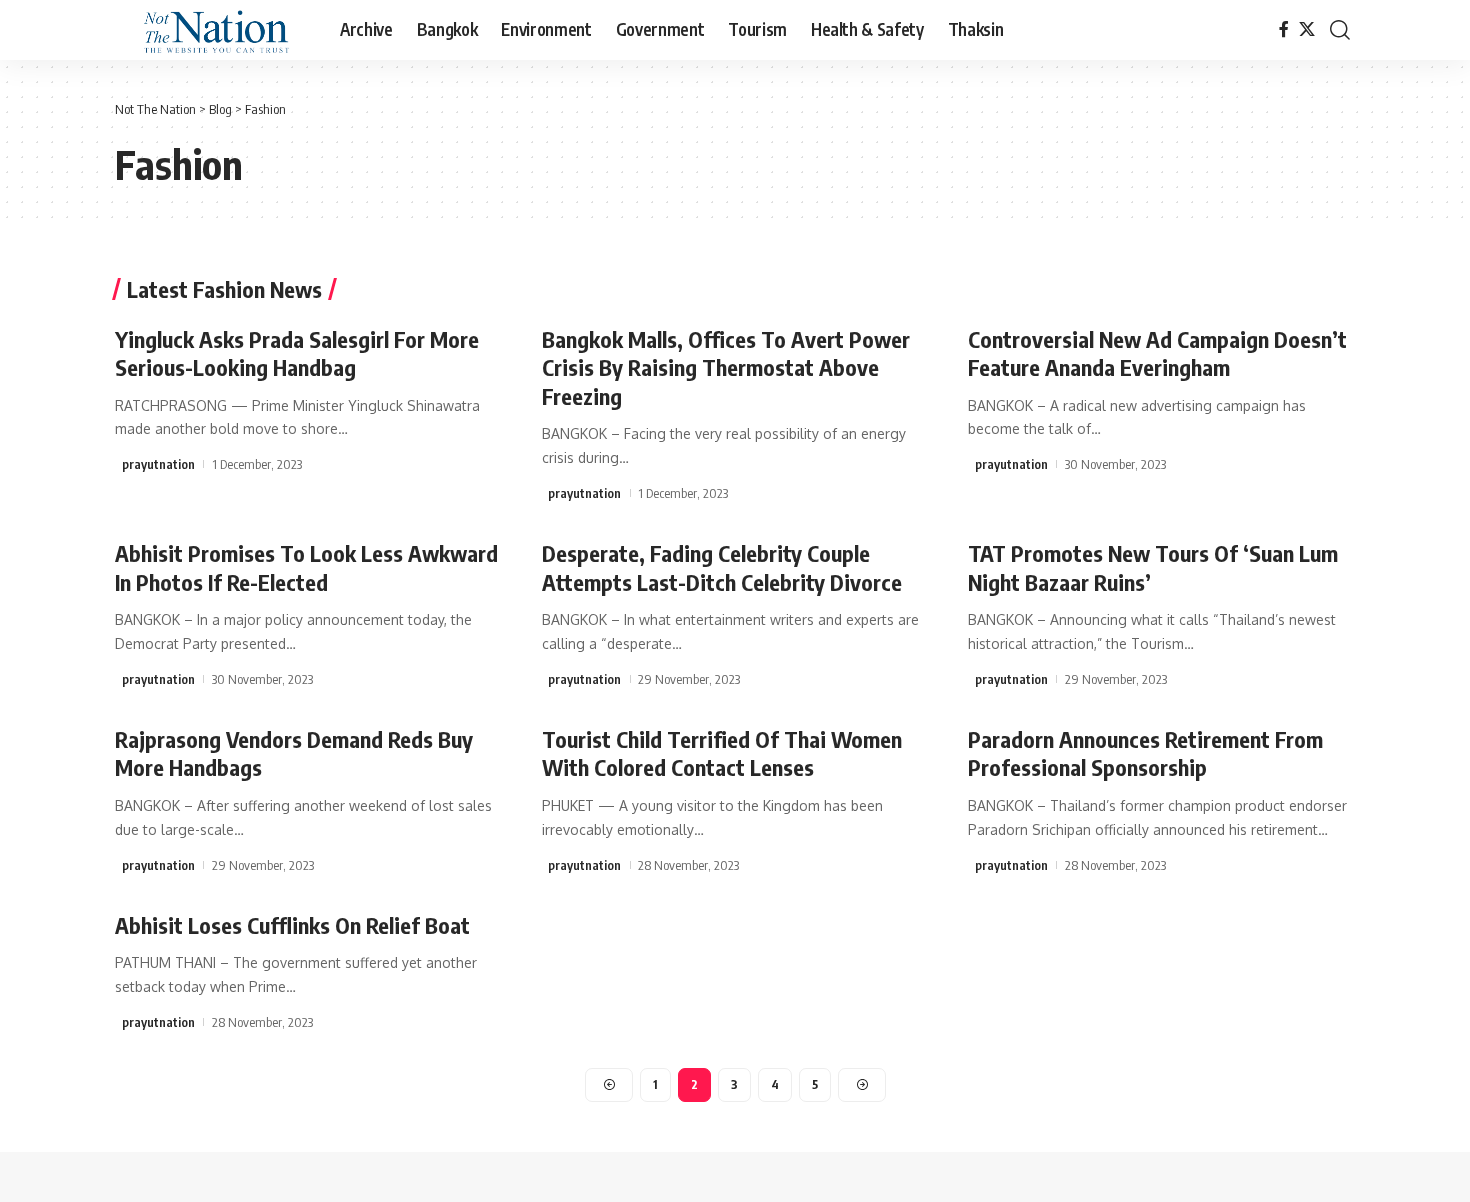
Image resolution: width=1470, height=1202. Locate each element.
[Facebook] (1284, 29)
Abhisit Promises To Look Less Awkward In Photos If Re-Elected (306, 567)
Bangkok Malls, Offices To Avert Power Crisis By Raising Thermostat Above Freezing (726, 367)
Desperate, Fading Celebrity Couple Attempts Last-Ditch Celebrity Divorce (722, 567)
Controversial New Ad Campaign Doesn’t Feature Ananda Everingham (1157, 353)
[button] (1340, 30)
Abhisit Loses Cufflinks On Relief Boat (292, 925)
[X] (1307, 29)
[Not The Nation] (211, 30)
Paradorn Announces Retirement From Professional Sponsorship (1145, 753)
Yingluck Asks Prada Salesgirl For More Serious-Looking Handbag (297, 353)
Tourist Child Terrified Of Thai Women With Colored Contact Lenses (722, 753)
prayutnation (158, 464)
